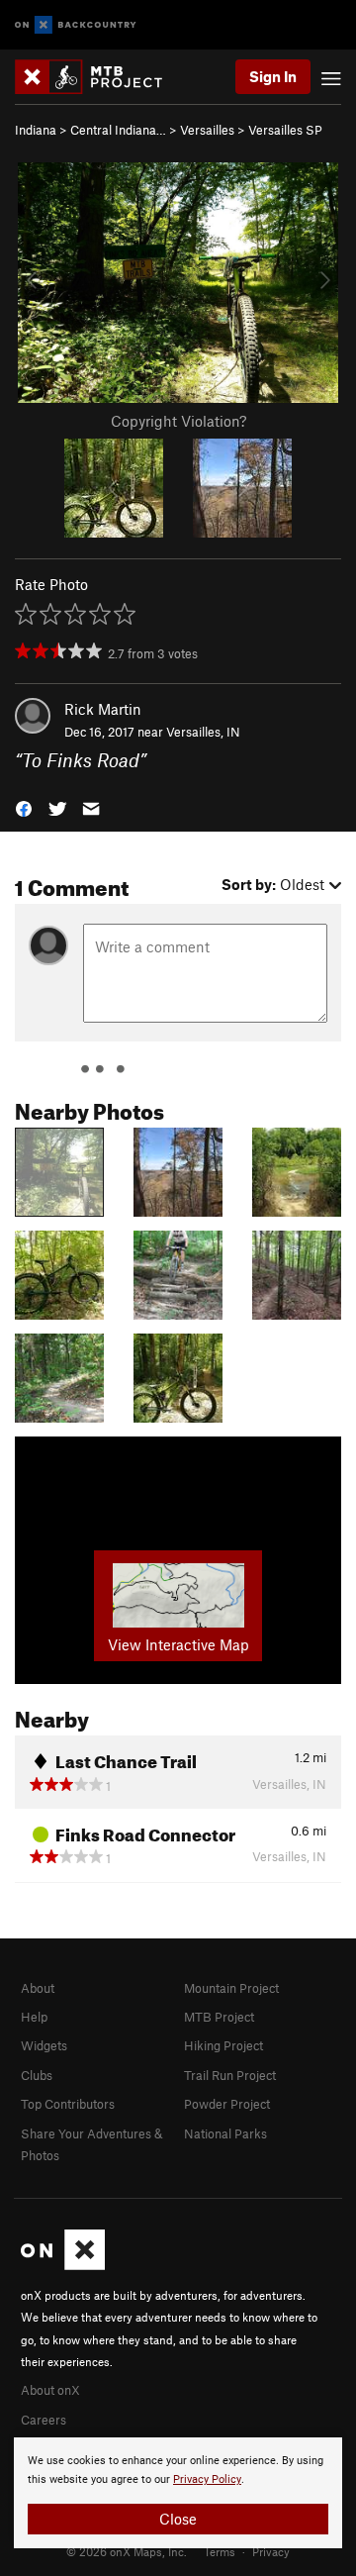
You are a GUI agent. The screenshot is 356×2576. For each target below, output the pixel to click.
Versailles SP (285, 130)
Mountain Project (231, 1988)
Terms (220, 2551)
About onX (50, 2390)
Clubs (37, 2075)
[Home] (98, 77)
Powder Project (227, 2104)
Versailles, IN (203, 732)
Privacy (271, 2551)
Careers (44, 2420)
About (38, 1988)
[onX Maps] (63, 2265)
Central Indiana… (118, 130)
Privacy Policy (207, 2479)
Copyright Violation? (178, 421)
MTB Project (219, 2017)
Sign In (273, 76)
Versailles (207, 130)
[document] (178, 2493)
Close (178, 2519)
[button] (24, 806)
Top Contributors (68, 2104)
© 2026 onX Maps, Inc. (127, 2551)
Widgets (44, 2045)
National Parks (225, 2133)
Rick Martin (103, 709)
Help (34, 2017)
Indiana (36, 130)
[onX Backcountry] (76, 25)
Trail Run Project (230, 2075)
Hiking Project (223, 2045)
